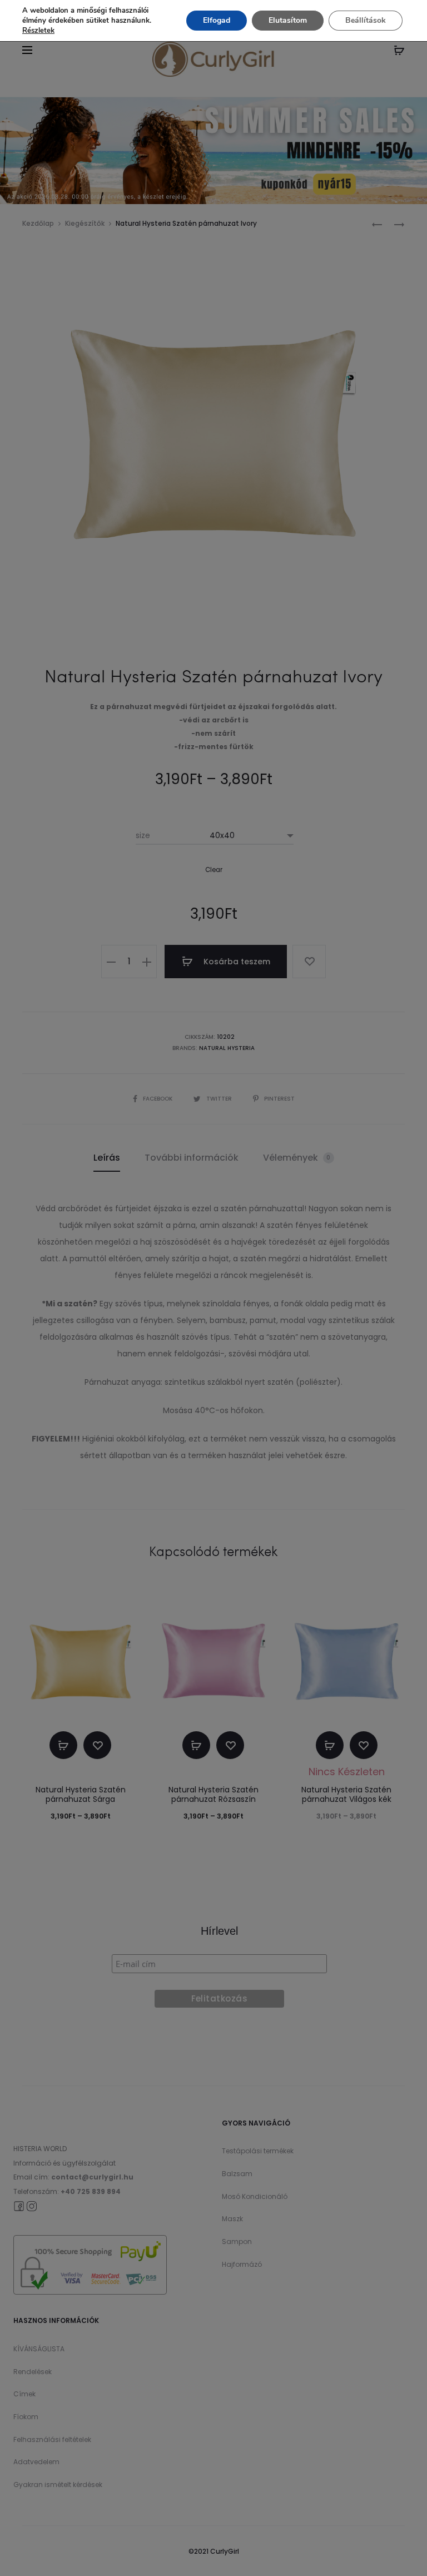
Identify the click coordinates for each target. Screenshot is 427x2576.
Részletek (38, 31)
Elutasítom (288, 20)
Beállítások (366, 20)
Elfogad (217, 20)
